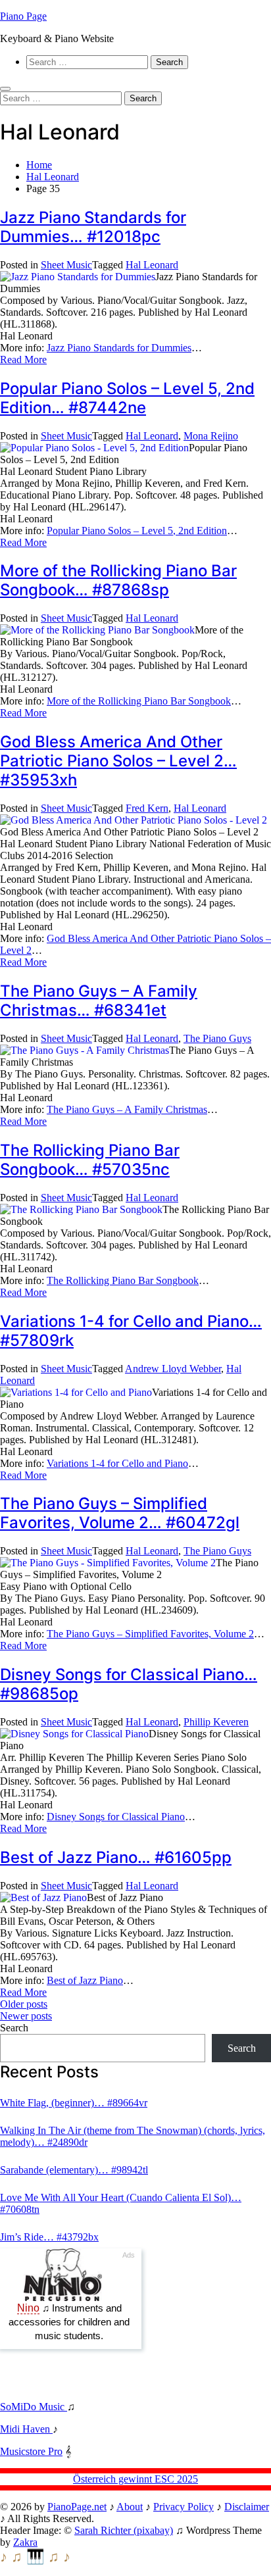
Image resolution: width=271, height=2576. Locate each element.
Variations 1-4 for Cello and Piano (117, 1463)
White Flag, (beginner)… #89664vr (74, 2103)
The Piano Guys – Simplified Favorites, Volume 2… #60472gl (120, 1513)
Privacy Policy (184, 2507)
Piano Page (23, 16)
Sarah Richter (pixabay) (124, 2530)
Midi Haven (26, 2429)
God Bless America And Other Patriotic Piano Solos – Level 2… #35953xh (118, 761)
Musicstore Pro (31, 2451)
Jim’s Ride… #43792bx (49, 2237)
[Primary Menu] (5, 89)
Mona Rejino (211, 436)
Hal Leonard (152, 265)
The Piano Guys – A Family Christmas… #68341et (99, 1001)
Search (14, 2028)
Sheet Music (66, 265)
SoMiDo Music (34, 2407)
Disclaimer (247, 2507)
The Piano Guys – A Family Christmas (127, 1109)
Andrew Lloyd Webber (173, 1369)
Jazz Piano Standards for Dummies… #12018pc (93, 227)
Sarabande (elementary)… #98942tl (74, 2170)
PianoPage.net (77, 2507)
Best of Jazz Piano (85, 1980)
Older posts (24, 2004)
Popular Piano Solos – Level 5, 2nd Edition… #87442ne (127, 398)
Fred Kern (147, 808)
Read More (23, 359)
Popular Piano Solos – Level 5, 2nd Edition (137, 531)
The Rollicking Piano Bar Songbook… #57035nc (90, 1160)
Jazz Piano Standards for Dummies (119, 348)
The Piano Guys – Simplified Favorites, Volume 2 (150, 1634)
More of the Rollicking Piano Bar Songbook (139, 701)
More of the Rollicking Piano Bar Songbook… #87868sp (118, 580)
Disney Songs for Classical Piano (116, 1817)
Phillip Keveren (216, 1722)
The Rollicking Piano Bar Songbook (123, 1280)
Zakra (25, 2542)
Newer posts (26, 2016)
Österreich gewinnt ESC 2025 (135, 2479)
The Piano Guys (217, 1038)
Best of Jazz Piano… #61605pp (116, 1857)
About (130, 2507)
